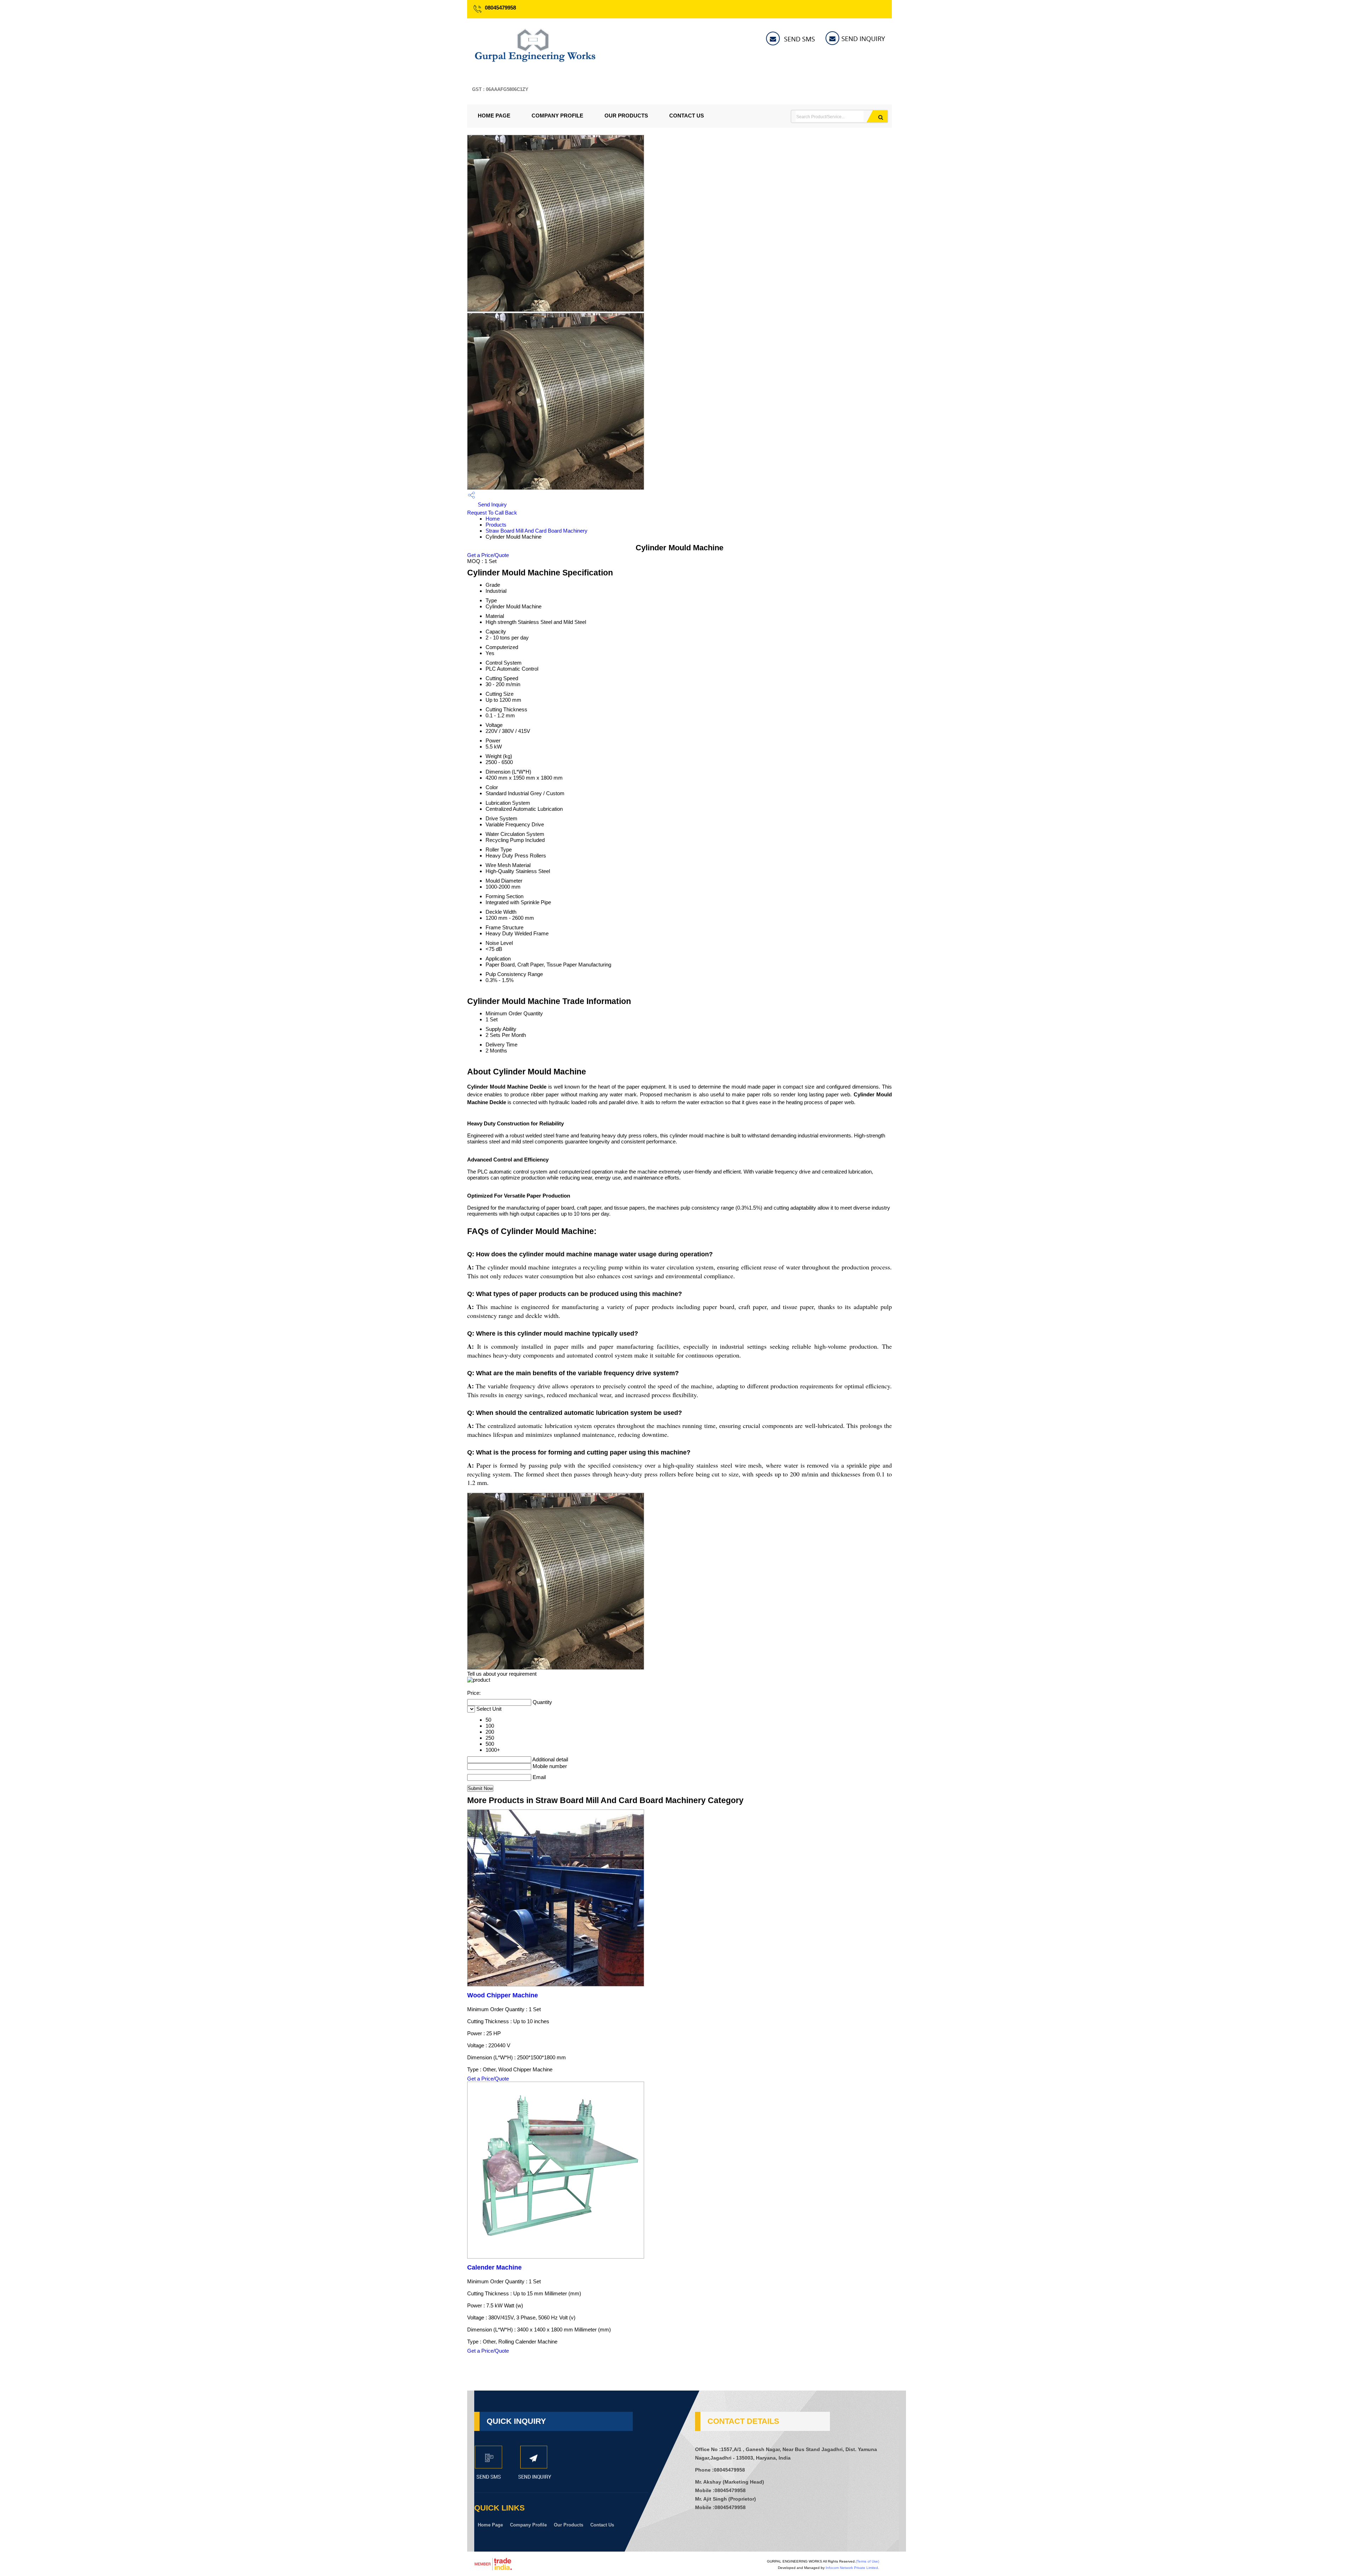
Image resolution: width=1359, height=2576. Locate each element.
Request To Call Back (492, 513)
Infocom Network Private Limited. (852, 2568)
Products (496, 525)
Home (493, 519)
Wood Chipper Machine (503, 1995)
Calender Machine (494, 2267)
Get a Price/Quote (488, 555)
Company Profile (557, 116)
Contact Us (687, 116)
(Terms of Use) (867, 2561)
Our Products (626, 116)
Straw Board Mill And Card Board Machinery (537, 531)
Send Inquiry (492, 504)
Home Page (494, 116)
